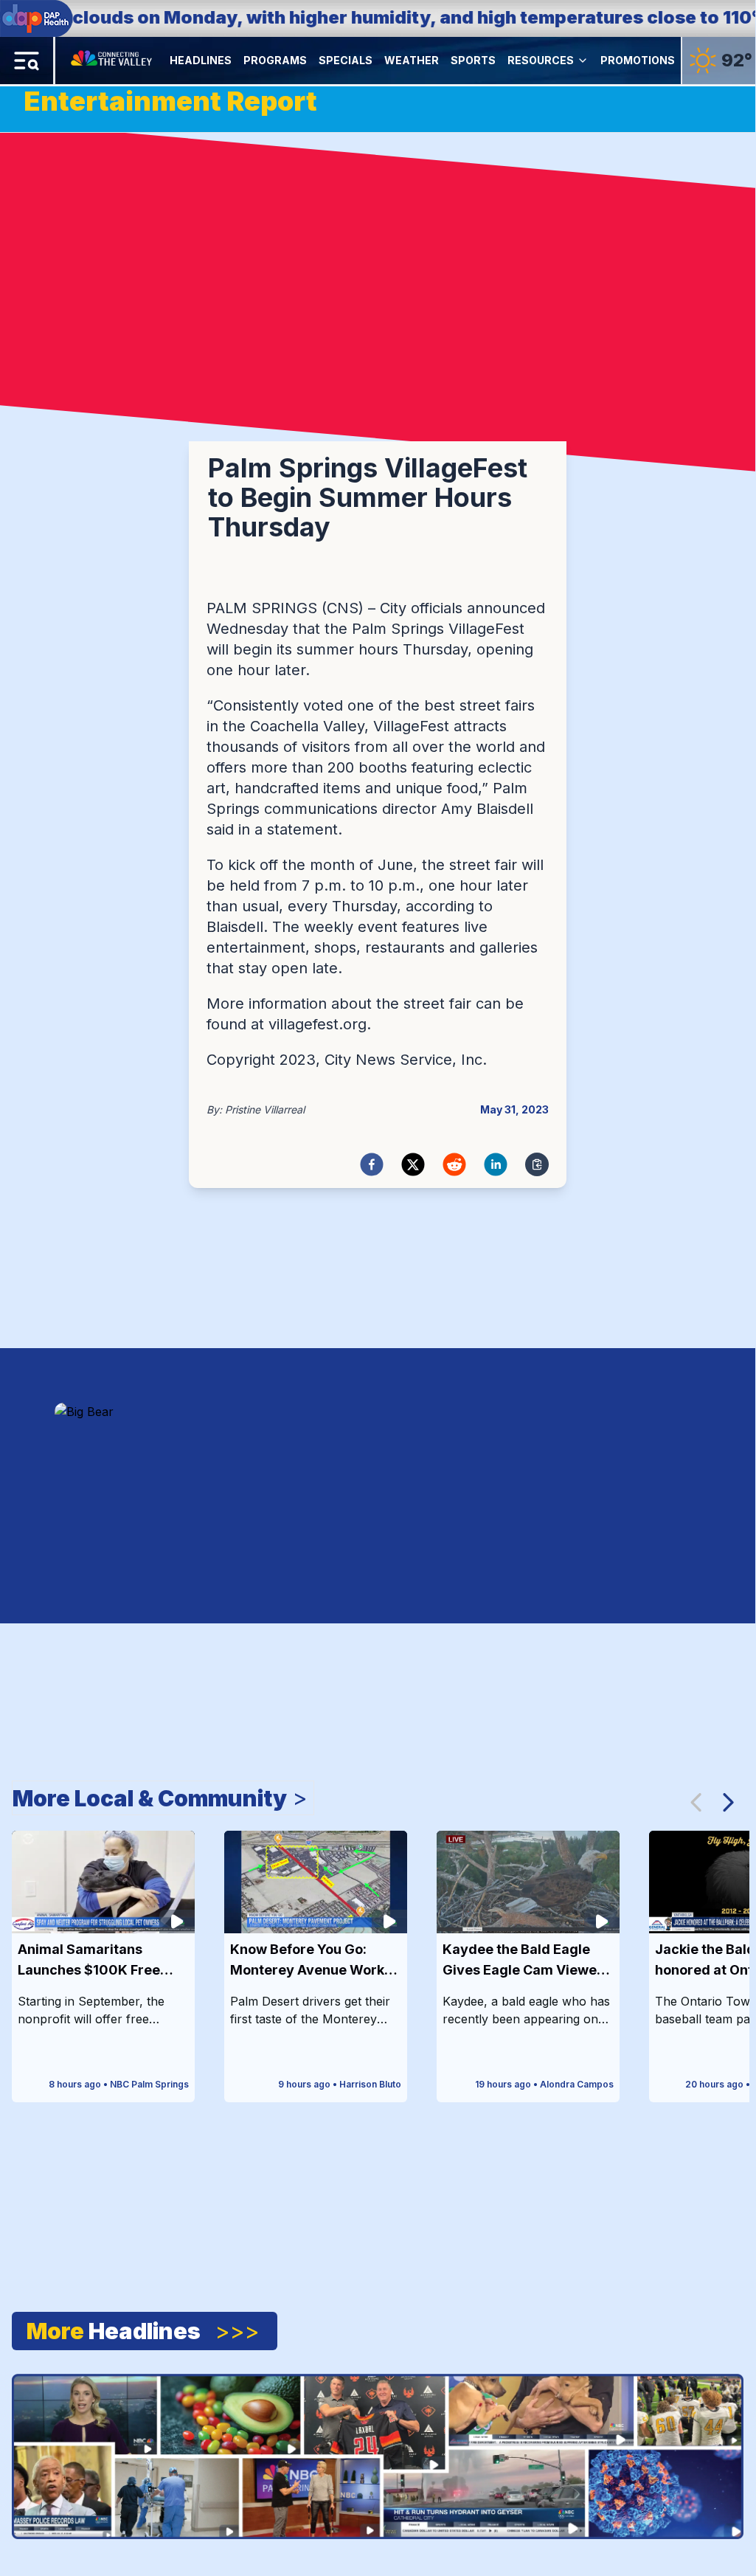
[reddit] (454, 1164)
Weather (412, 60)
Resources (541, 60)
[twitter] (413, 1164)
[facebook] (372, 1164)
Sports (473, 60)
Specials (346, 60)
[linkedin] (496, 1164)
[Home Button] (112, 61)
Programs (275, 60)
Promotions (638, 60)
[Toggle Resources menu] (583, 61)
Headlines (201, 60)
